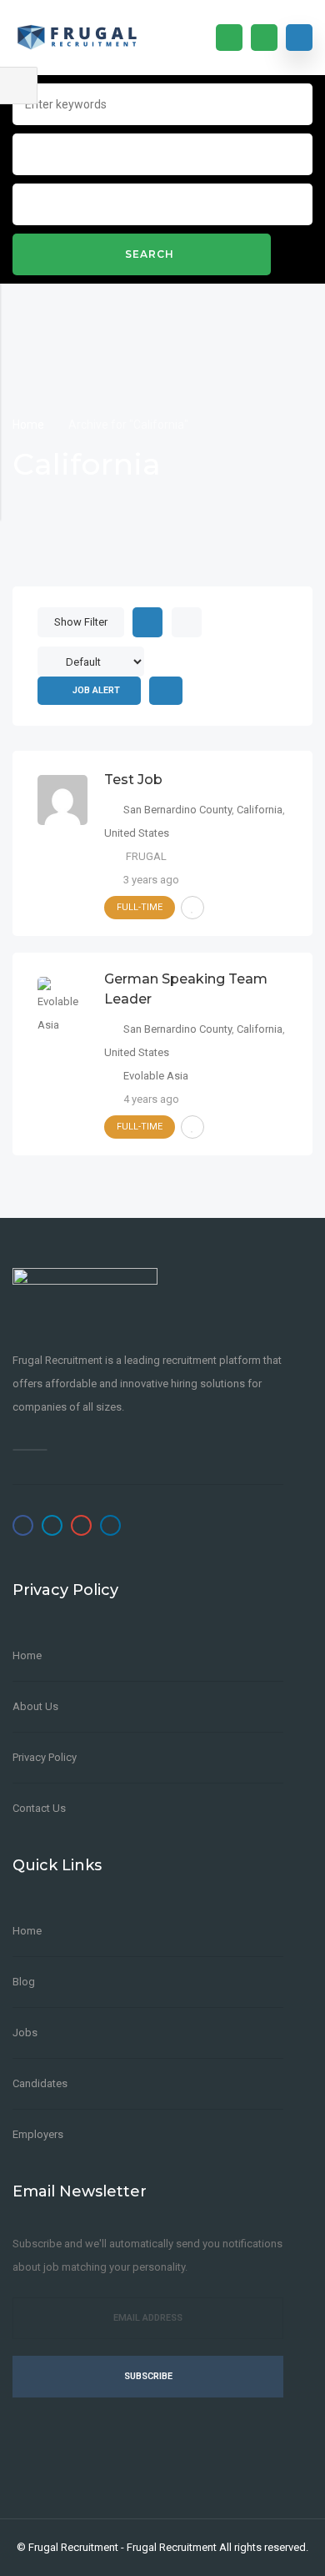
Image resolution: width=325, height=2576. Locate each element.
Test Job (133, 780)
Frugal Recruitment (73, 2547)
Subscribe (148, 2376)
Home (30, 425)
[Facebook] (23, 1525)
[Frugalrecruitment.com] (85, 38)
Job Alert (96, 690)
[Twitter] (52, 1525)
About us (35, 1706)
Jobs (25, 2033)
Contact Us (39, 1808)
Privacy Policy (45, 1757)
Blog (24, 1982)
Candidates (40, 2083)
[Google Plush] (81, 1525)
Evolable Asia (156, 1076)
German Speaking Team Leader (186, 989)
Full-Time (140, 907)
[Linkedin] (110, 1525)
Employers (38, 2134)
